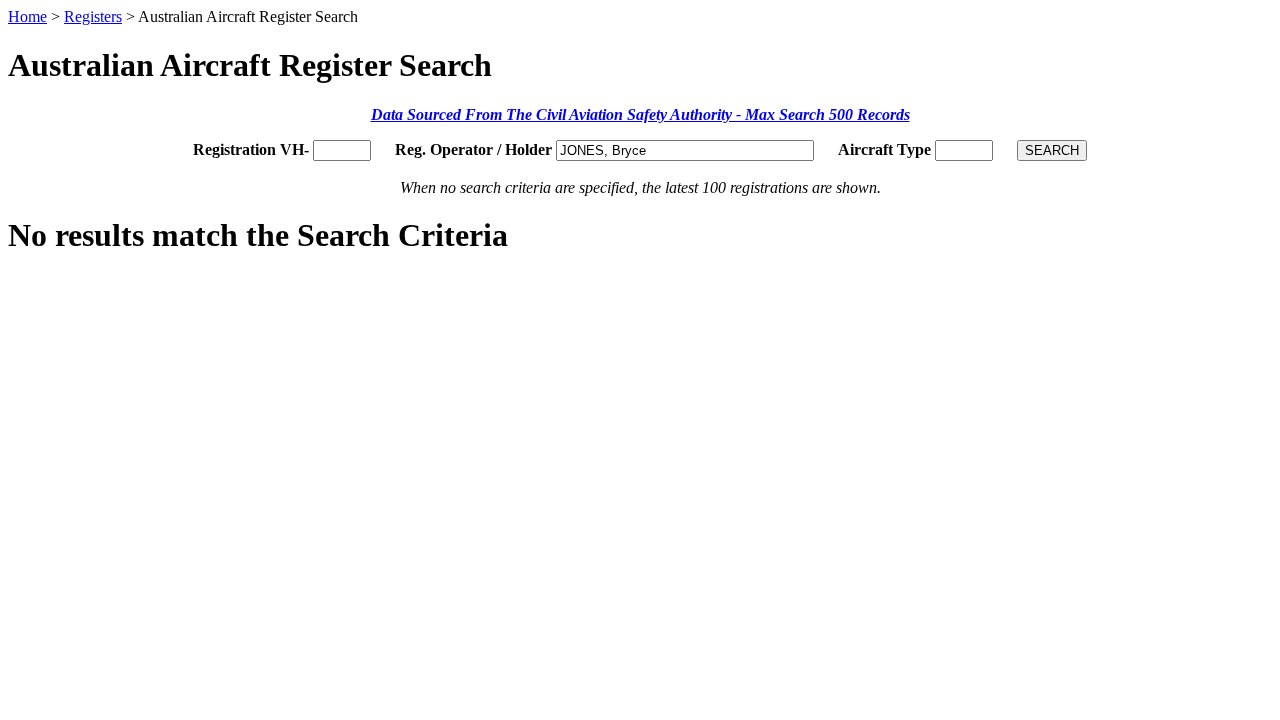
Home (27, 16)
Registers (93, 16)
